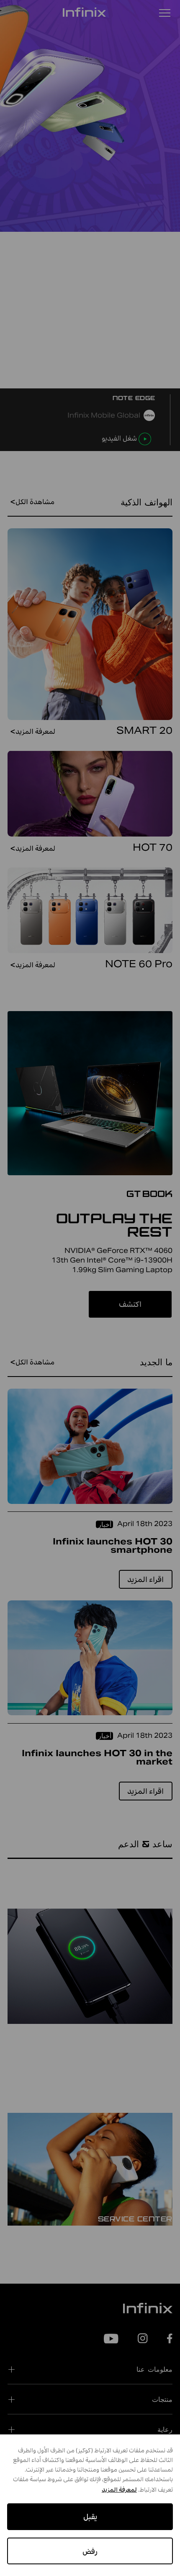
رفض (90, 2551)
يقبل (90, 2516)
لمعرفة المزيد (119, 2490)
